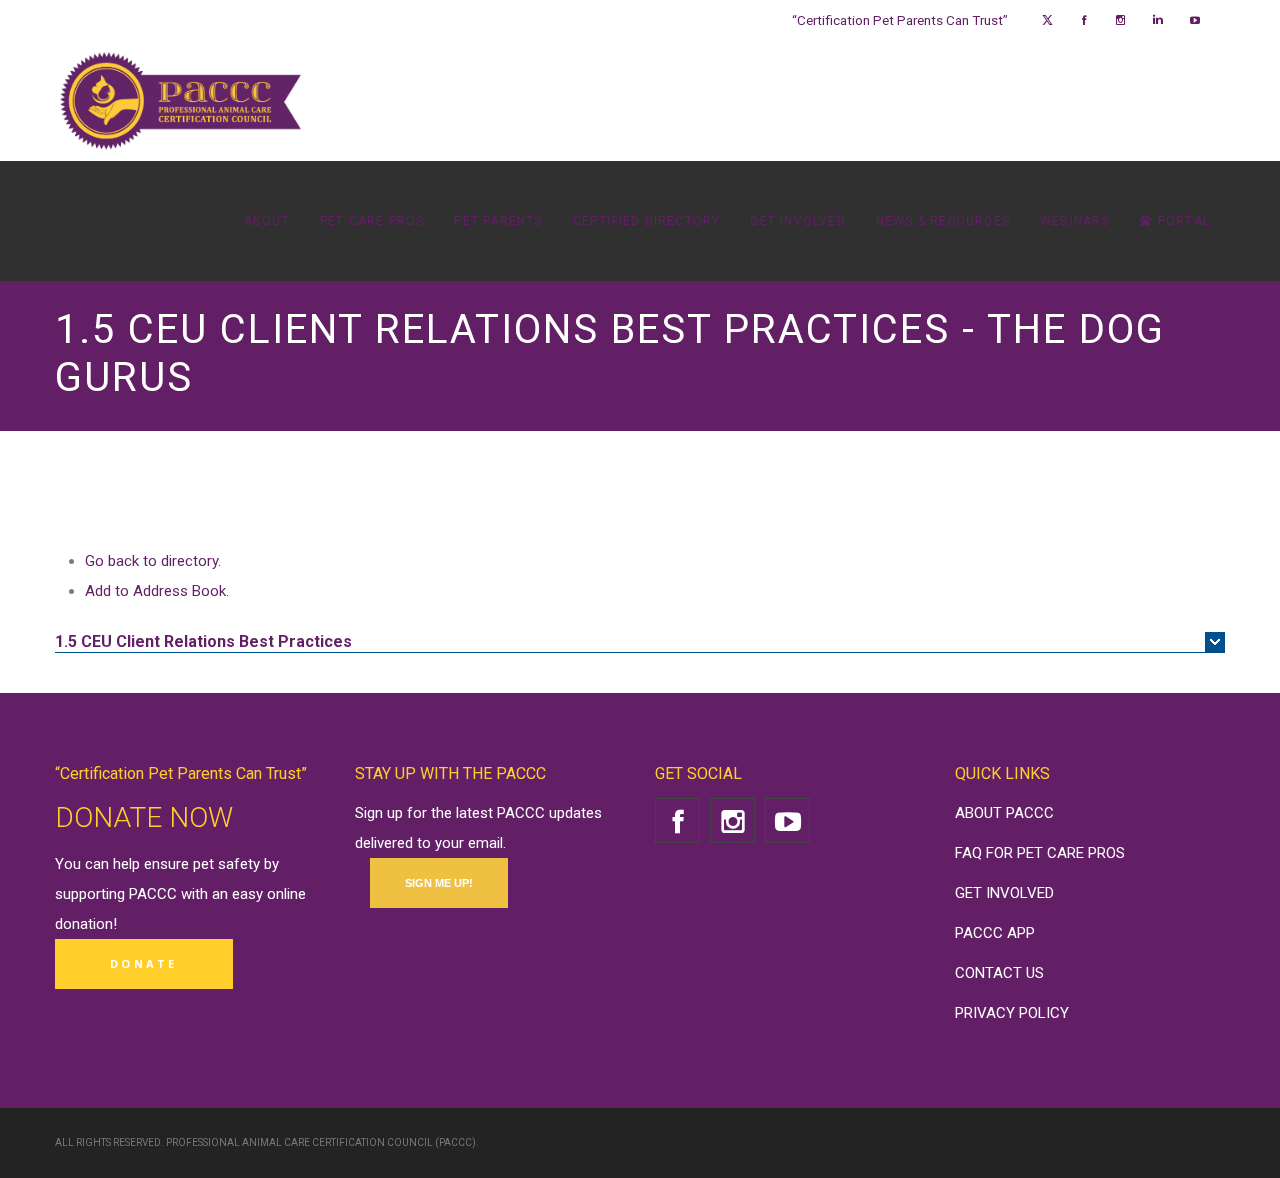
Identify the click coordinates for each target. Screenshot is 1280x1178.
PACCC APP (995, 933)
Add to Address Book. (157, 591)
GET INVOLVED (1004, 893)
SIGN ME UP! (439, 883)
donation (84, 924)
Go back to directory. (153, 561)
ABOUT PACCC (1004, 813)
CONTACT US (999, 973)
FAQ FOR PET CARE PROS (1040, 853)
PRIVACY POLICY (1012, 1013)
